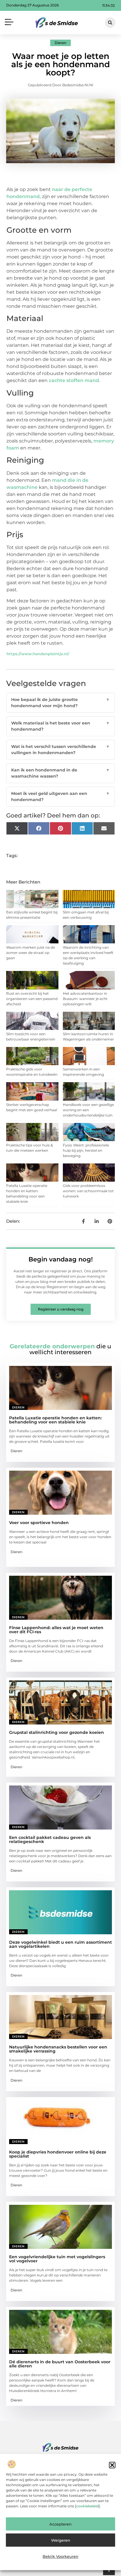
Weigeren (61, 2540)
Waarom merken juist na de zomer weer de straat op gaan (31, 953)
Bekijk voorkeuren (60, 2556)
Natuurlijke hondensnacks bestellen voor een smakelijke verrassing (58, 2049)
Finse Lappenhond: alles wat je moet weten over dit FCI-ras (56, 1630)
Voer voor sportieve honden (39, 1523)
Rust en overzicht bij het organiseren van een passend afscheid (32, 999)
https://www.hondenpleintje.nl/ (38, 654)
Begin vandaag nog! (61, 1259)
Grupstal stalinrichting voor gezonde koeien (57, 1732)
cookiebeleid (87, 2506)
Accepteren (60, 2524)
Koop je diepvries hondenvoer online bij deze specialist (58, 2154)
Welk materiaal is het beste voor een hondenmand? (61, 726)
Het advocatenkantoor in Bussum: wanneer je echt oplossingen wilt (85, 999)
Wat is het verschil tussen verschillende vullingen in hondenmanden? (61, 750)
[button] (112, 2465)
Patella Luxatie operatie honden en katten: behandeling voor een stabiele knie (55, 1420)
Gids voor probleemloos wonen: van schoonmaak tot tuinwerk (88, 1191)
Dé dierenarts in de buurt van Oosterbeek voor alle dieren (60, 2364)
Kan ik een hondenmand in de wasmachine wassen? (61, 773)
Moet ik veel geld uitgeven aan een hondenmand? (61, 797)
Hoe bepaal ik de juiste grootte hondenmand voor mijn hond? (61, 703)
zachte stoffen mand (74, 380)
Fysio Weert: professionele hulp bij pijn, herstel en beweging (86, 1150)
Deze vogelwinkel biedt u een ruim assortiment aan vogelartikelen (60, 1944)
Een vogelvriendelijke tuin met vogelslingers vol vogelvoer (57, 2259)
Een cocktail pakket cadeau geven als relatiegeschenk (50, 1839)
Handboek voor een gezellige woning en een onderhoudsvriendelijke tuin (88, 1110)
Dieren (60, 43)
